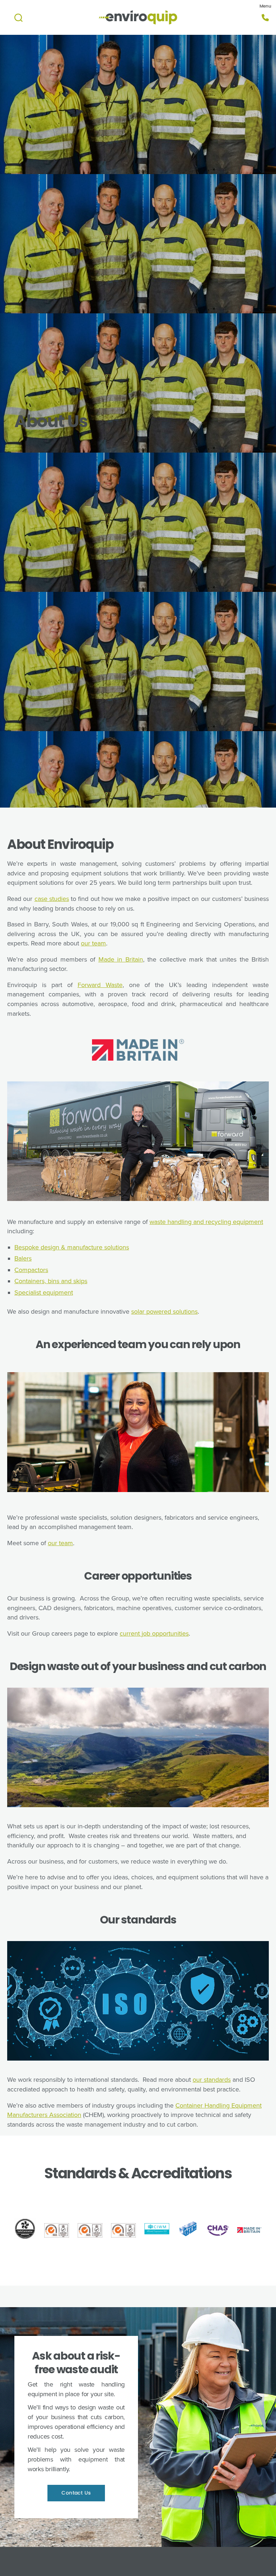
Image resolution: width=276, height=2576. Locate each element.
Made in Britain (121, 959)
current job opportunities (154, 1633)
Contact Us (76, 2493)
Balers (23, 1258)
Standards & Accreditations (138, 2173)
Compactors (31, 1270)
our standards (212, 2080)
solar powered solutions (164, 1312)
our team (93, 943)
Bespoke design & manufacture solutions (72, 1247)
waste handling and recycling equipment (206, 1222)
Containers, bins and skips (51, 1281)
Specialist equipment (44, 1292)
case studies (52, 899)
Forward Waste (100, 985)
